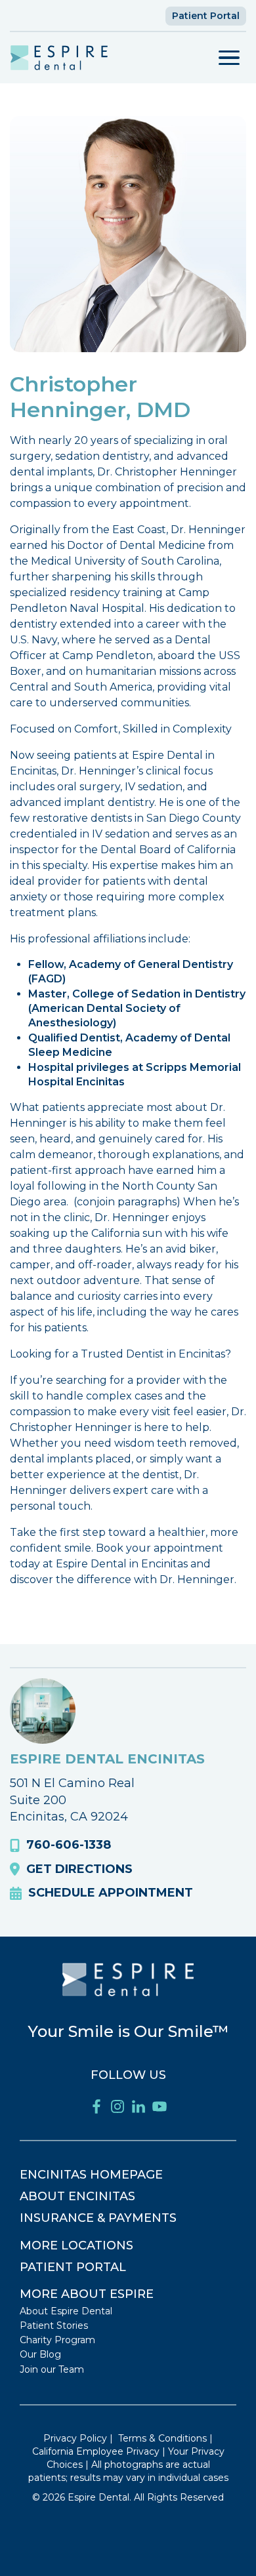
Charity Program (57, 2340)
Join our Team (52, 2369)
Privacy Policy (75, 2438)
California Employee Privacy (96, 2451)
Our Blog (40, 2354)
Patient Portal (206, 16)
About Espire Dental (66, 2311)
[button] (229, 58)
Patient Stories (54, 2325)
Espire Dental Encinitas (107, 1759)
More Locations (76, 2245)
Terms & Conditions (162, 2438)
